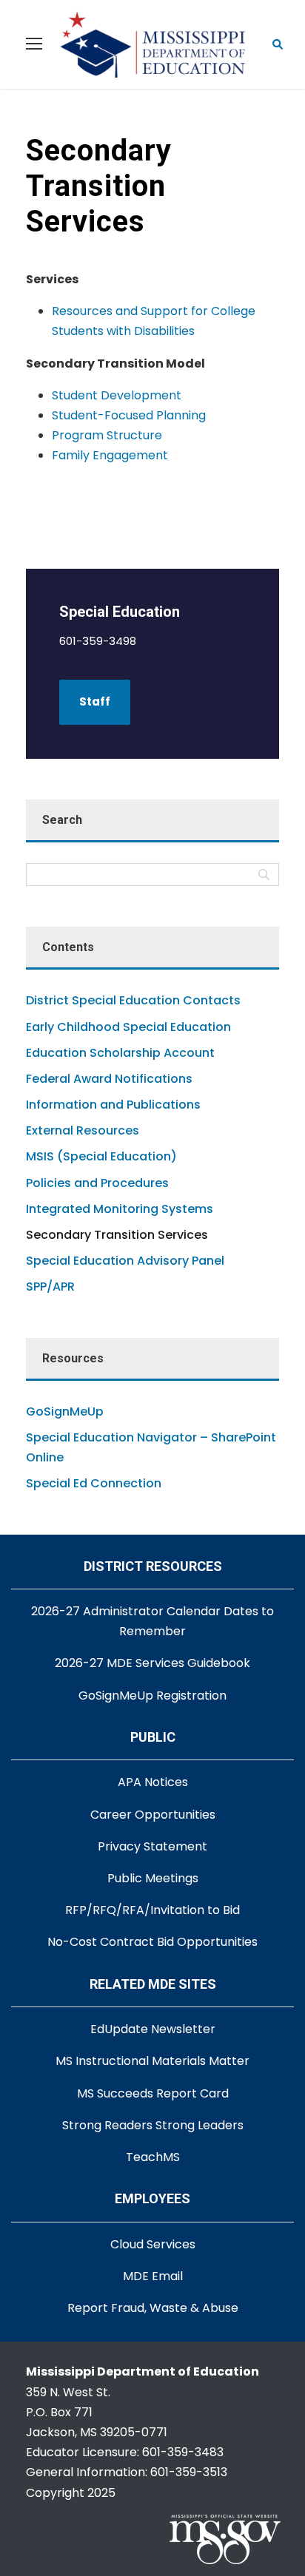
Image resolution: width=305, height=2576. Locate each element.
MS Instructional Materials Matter (152, 2061)
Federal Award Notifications (109, 1079)
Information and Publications (113, 1105)
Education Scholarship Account (120, 1053)
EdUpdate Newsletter (153, 2029)
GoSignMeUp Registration (152, 1696)
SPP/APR (50, 1287)
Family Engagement (110, 455)
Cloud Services (153, 2244)
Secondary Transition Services (117, 1235)
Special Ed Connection (94, 1483)
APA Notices (153, 1782)
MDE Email (153, 2276)
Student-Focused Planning (129, 415)
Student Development (117, 395)
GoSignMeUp (65, 1412)
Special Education (120, 612)
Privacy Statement (152, 1846)
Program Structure (107, 435)
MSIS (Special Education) (101, 1156)
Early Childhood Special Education (128, 1027)
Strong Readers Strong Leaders (153, 2125)
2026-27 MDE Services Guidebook (152, 1663)
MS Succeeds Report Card (153, 2093)
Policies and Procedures (97, 1183)
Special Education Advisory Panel (125, 1261)
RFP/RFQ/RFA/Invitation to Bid (152, 1910)
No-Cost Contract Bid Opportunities (152, 1942)
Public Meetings (153, 1878)
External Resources (83, 1130)
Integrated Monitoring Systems (120, 1209)
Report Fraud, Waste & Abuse (153, 2308)
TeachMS (153, 2157)
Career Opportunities (153, 1815)
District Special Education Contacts (133, 1000)
